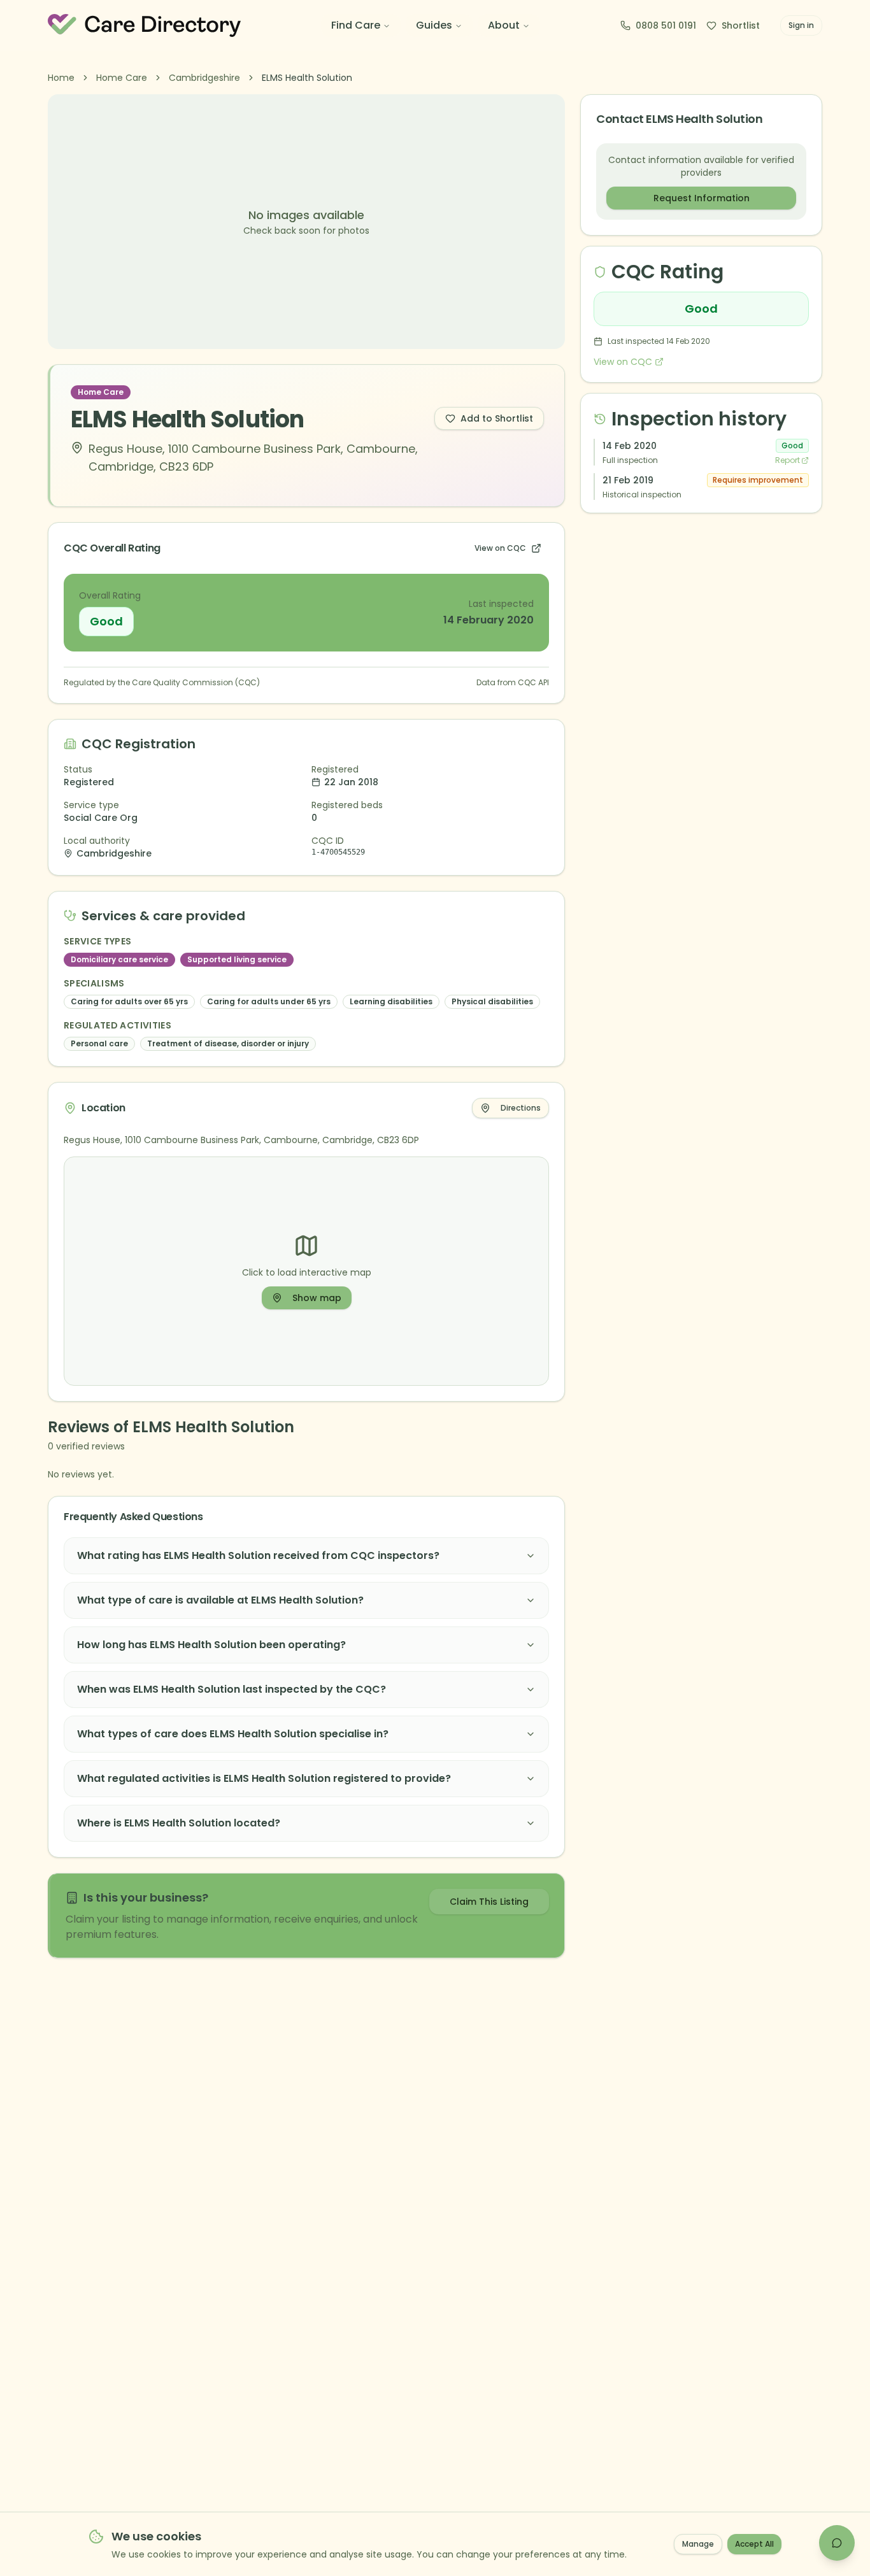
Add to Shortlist (497, 418)
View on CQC (500, 548)
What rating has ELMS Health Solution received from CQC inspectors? (258, 1555)
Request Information (702, 198)
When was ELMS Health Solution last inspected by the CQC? (232, 1689)
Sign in (801, 25)
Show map (317, 1298)
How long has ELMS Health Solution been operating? (211, 1645)
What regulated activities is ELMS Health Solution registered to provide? (264, 1778)
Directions (521, 1108)
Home (61, 78)
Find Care (356, 25)
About (504, 25)
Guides (434, 25)
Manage (698, 2544)
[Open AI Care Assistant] (837, 2543)
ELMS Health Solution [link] (307, 78)
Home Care (122, 78)
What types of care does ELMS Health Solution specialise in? (233, 1734)
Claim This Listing (489, 1902)
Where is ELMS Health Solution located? (179, 1823)
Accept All (754, 2544)
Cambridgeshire (204, 78)
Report (788, 460)
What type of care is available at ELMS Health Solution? (220, 1600)
